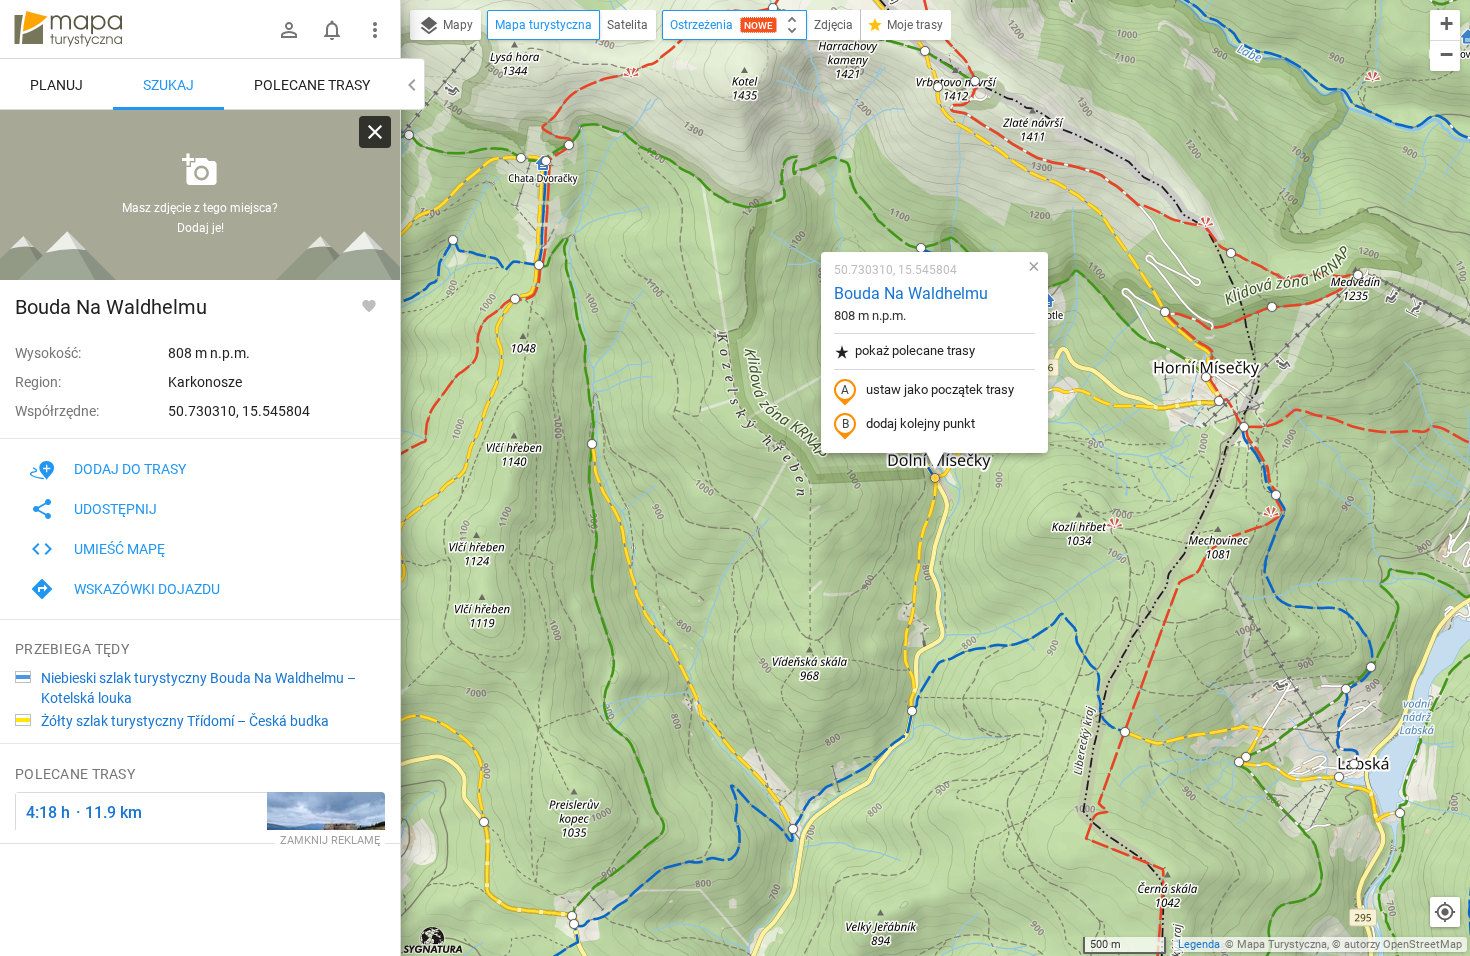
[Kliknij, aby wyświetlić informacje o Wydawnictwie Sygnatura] (433, 940)
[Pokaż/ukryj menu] (375, 30)
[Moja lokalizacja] (1445, 912)
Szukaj (168, 85)
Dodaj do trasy (130, 469)
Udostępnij (115, 509)
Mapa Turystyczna (1282, 944)
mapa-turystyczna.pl (68, 29)
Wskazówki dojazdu (147, 589)
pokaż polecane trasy (915, 350)
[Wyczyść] (375, 132)
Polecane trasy (312, 85)
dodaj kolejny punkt (920, 423)
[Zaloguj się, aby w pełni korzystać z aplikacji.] (369, 305)
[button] (484, 822)
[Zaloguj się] (289, 30)
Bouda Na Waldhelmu (911, 293)
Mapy (456, 25)
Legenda (1199, 944)
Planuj (56, 85)
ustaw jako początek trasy (940, 389)
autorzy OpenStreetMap (1403, 944)
